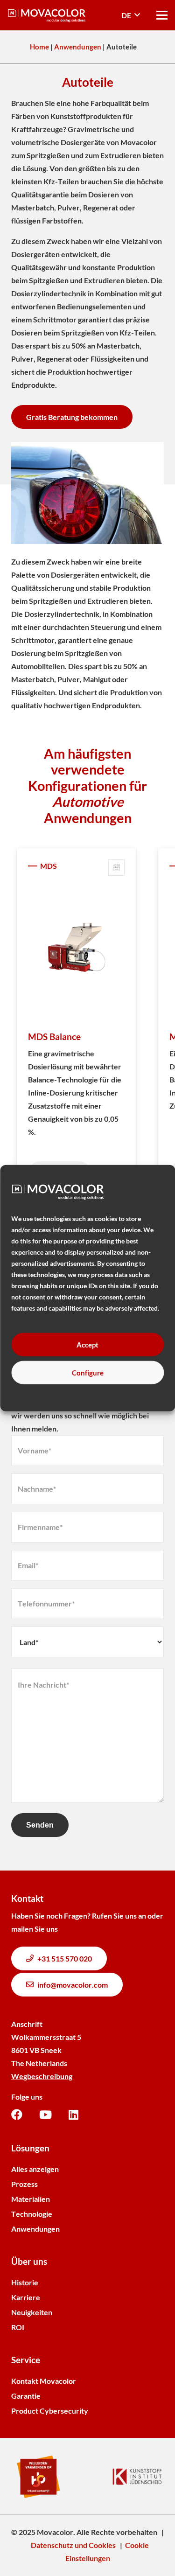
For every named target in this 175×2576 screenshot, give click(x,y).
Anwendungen (78, 47)
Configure (88, 1373)
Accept (87, 1345)
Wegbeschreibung (42, 2076)
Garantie (26, 2396)
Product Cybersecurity (50, 2411)
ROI (18, 2327)
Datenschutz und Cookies (73, 2545)
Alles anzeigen (35, 2169)
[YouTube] (45, 2115)
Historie (25, 2282)
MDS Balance (54, 1037)
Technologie (32, 2214)
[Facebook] (17, 2115)
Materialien (31, 2199)
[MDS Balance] (76, 948)
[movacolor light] (47, 15)
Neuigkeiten (32, 2312)
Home (39, 47)
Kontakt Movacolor (44, 2381)
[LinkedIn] (73, 2115)
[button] (131, 15)
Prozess (24, 2184)
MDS (49, 866)
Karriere (26, 2297)
